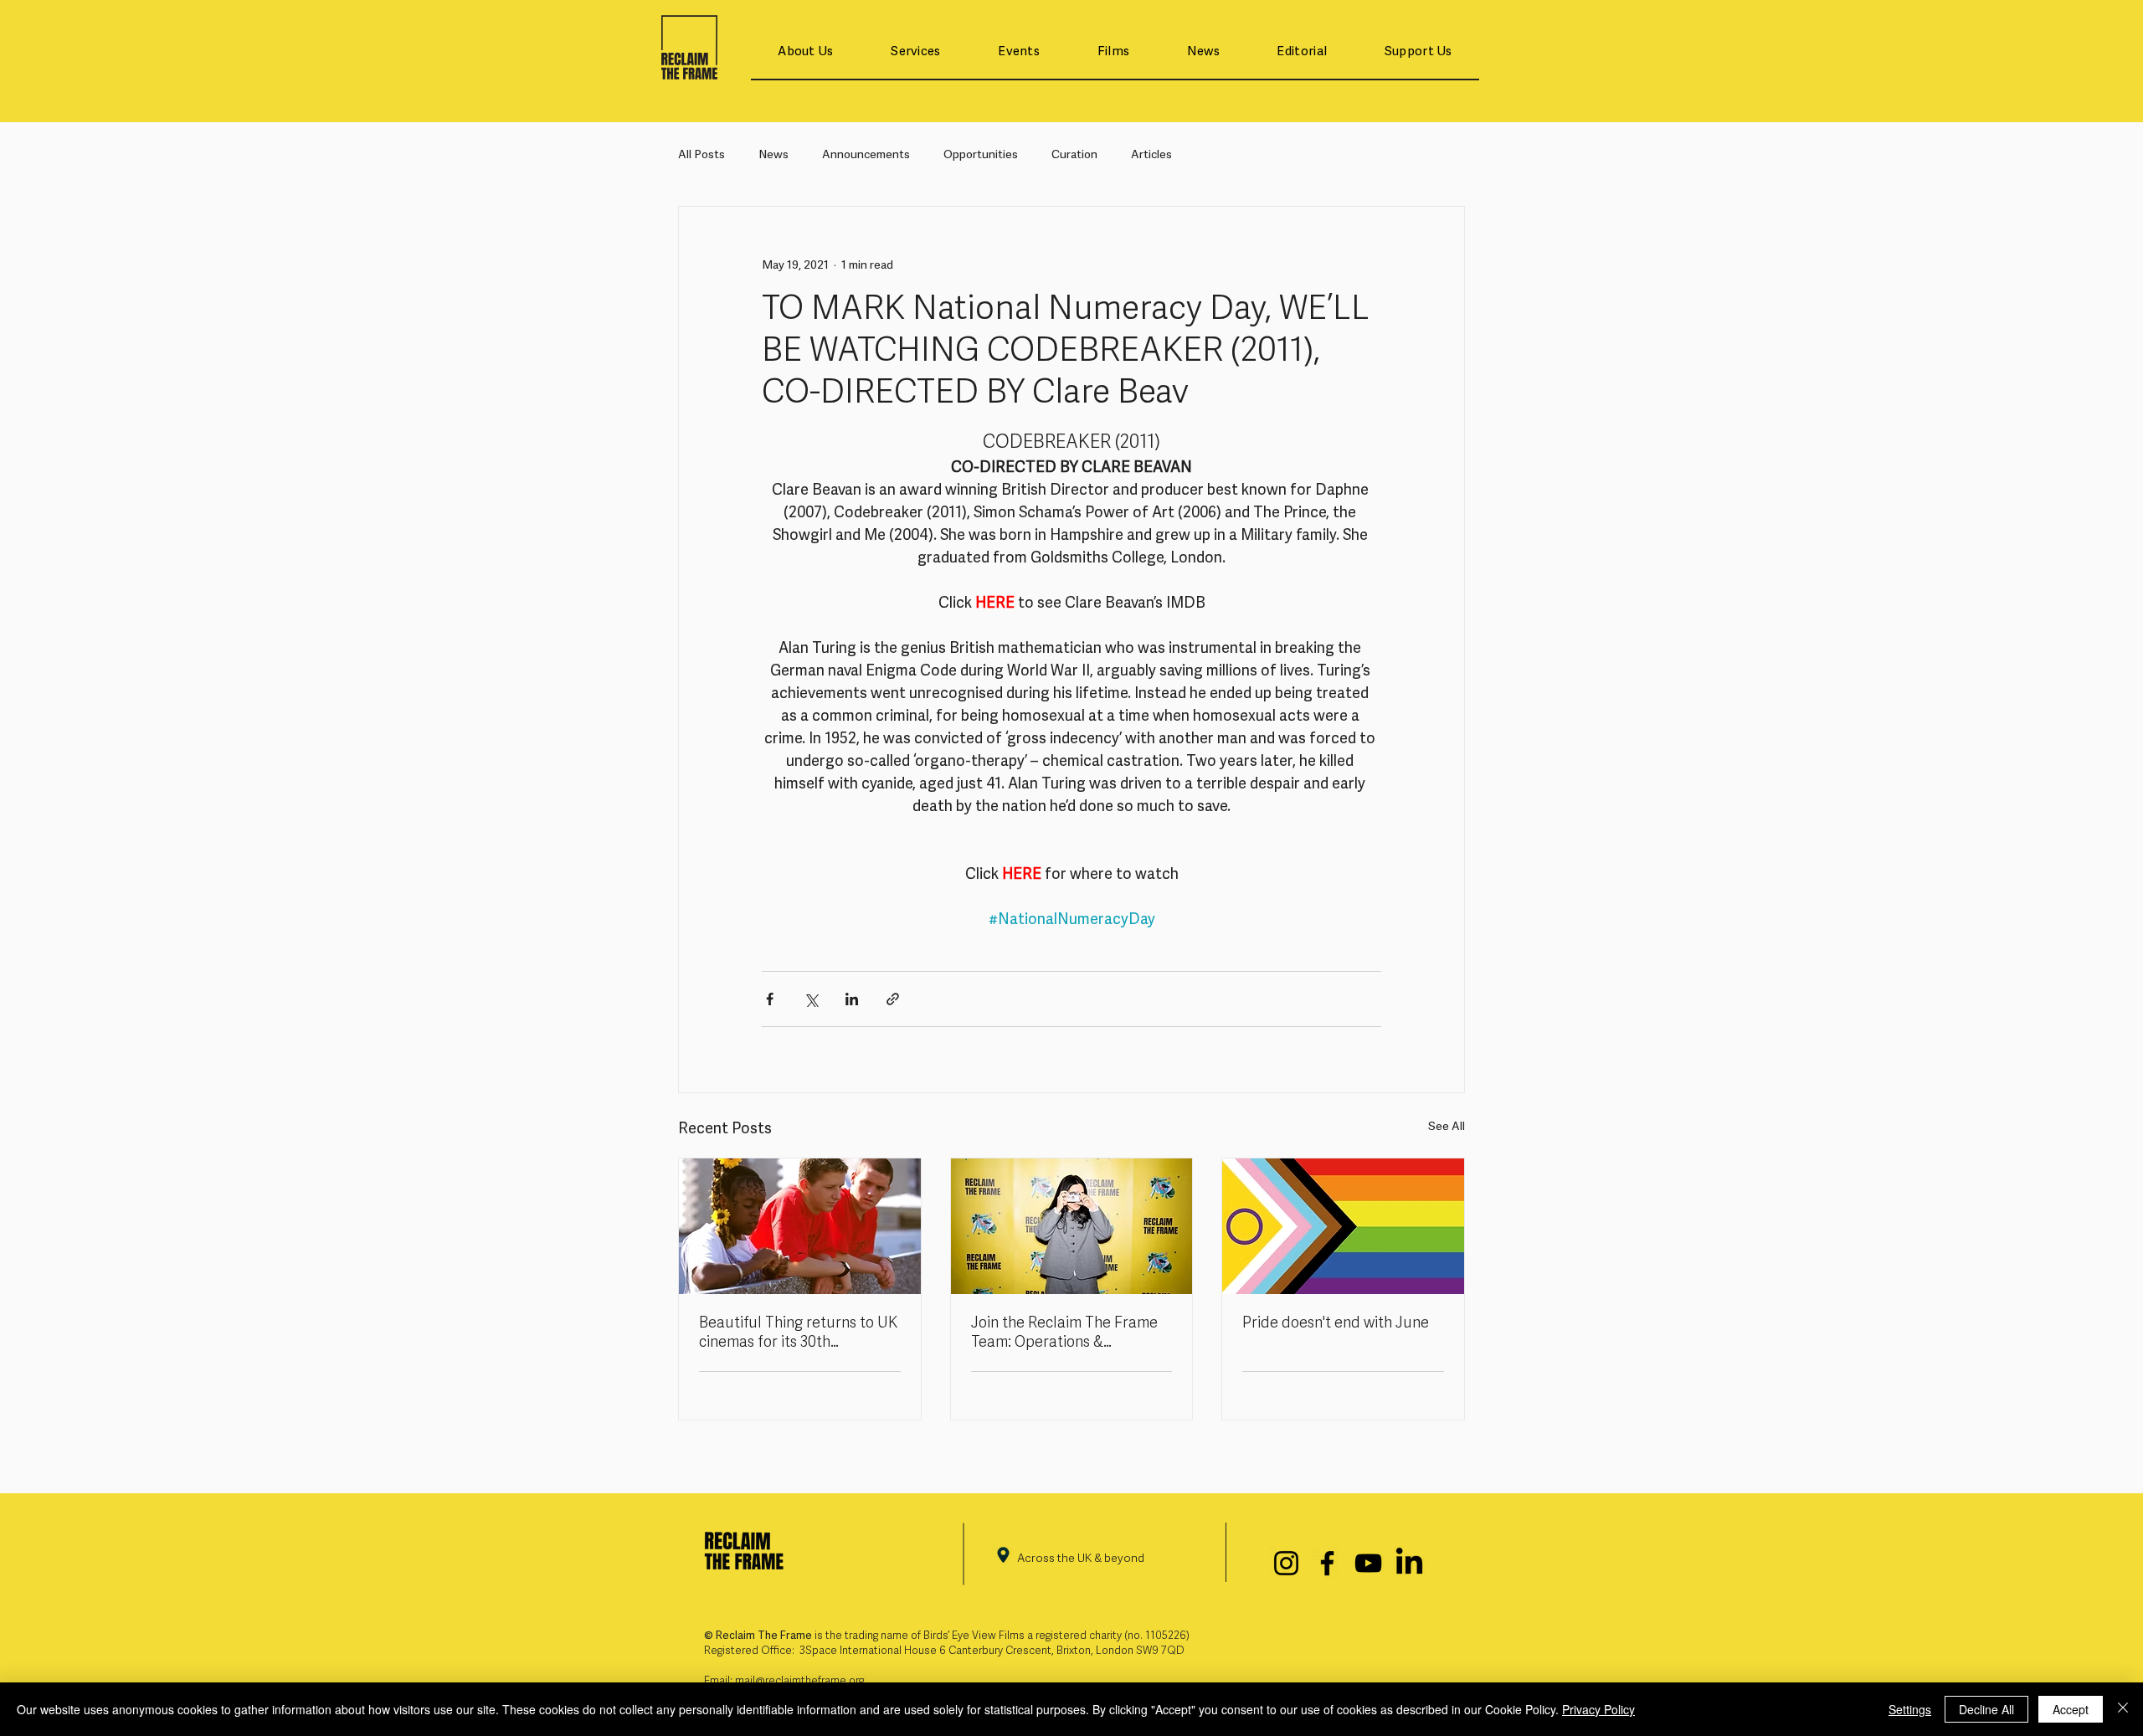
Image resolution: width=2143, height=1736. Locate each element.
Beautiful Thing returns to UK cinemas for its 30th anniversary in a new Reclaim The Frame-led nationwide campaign (798, 1333)
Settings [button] (1910, 1709)
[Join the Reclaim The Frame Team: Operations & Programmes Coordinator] (1072, 1226)
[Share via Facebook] (770, 999)
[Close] (2123, 1709)
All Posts (701, 155)
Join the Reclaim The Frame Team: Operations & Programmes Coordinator (1064, 1333)
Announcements (866, 155)
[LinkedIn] (1409, 1563)
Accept (2071, 1709)
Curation (1074, 155)
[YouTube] (1368, 1563)
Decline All (1986, 1709)
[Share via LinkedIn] (852, 999)
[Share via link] (893, 999)
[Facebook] (1327, 1563)
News (773, 155)
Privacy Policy (1598, 1709)
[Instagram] (1286, 1563)
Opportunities (981, 155)
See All (1447, 1127)
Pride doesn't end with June (1336, 1324)
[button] (806, 52)
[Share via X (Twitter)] (811, 999)
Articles (1151, 155)
